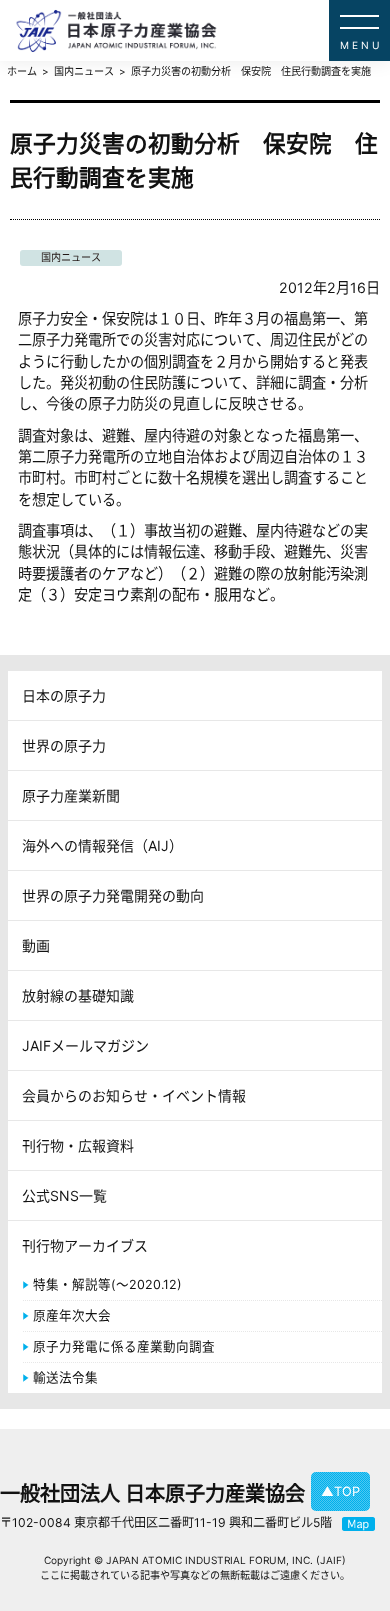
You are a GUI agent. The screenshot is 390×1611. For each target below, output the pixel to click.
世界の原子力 (64, 745)
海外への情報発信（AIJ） (102, 845)
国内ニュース (71, 257)
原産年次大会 (72, 1315)
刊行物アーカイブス (85, 1245)
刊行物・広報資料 (78, 1145)
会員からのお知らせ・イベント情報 (134, 1095)
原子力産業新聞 (71, 795)
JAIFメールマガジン (85, 1045)
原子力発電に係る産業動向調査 (124, 1346)
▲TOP (340, 1491)
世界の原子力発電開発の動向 (113, 895)
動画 (36, 945)
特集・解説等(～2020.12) (107, 1284)
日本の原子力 (64, 695)
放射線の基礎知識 (78, 995)
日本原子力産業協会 (203, 30)
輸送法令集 (65, 1377)
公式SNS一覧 (64, 1195)
